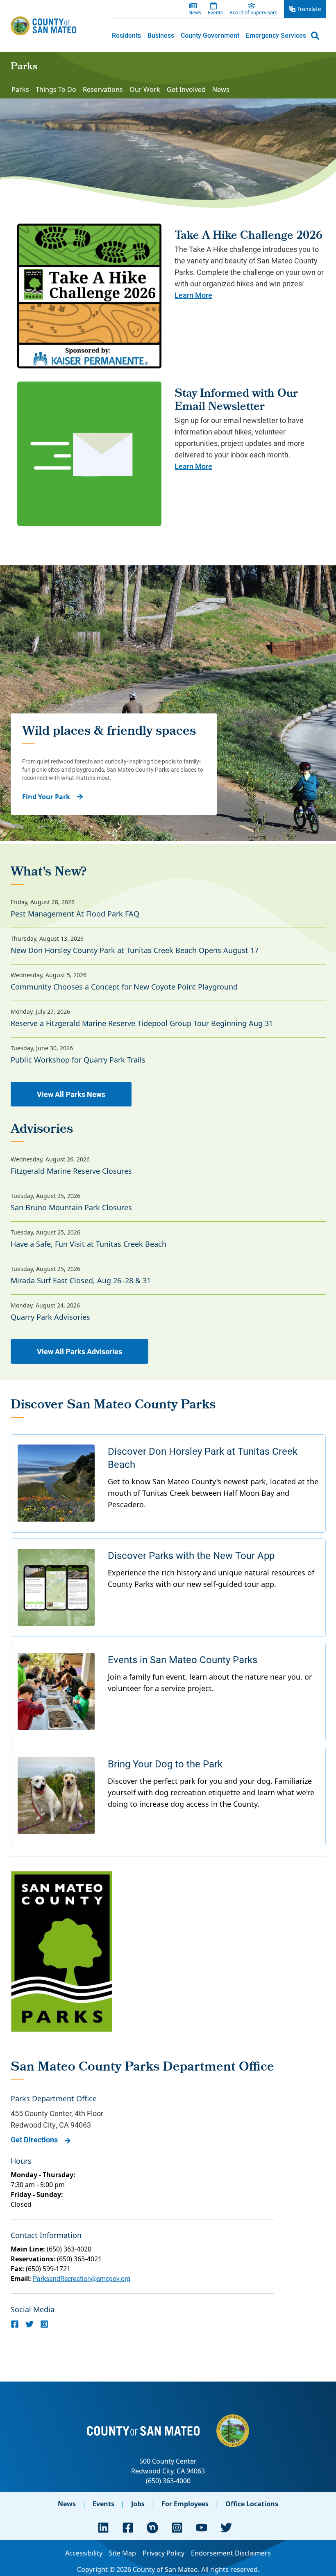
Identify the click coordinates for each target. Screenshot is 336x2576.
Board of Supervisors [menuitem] (253, 13)
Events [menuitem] (215, 13)
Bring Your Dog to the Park (165, 1764)
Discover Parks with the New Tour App (191, 1555)
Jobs (138, 2504)
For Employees (185, 2504)
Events (103, 2504)
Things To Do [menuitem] (56, 89)
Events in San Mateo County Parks (183, 1659)
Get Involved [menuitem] (186, 89)
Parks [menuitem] (20, 89)
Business (161, 35)
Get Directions (34, 2139)
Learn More (193, 295)
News (67, 2504)
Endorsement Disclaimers (231, 2553)
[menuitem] (126, 35)
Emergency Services (276, 35)
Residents (126, 35)
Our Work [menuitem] (145, 89)
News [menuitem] (195, 13)
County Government (210, 35)
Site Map (123, 2553)
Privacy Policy (163, 2553)
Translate (309, 9)
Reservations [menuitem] (103, 89)
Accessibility (84, 2553)
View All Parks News (71, 1094)
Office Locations (252, 2504)
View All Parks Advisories (79, 1351)
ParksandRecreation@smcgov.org (82, 2278)
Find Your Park (46, 797)
